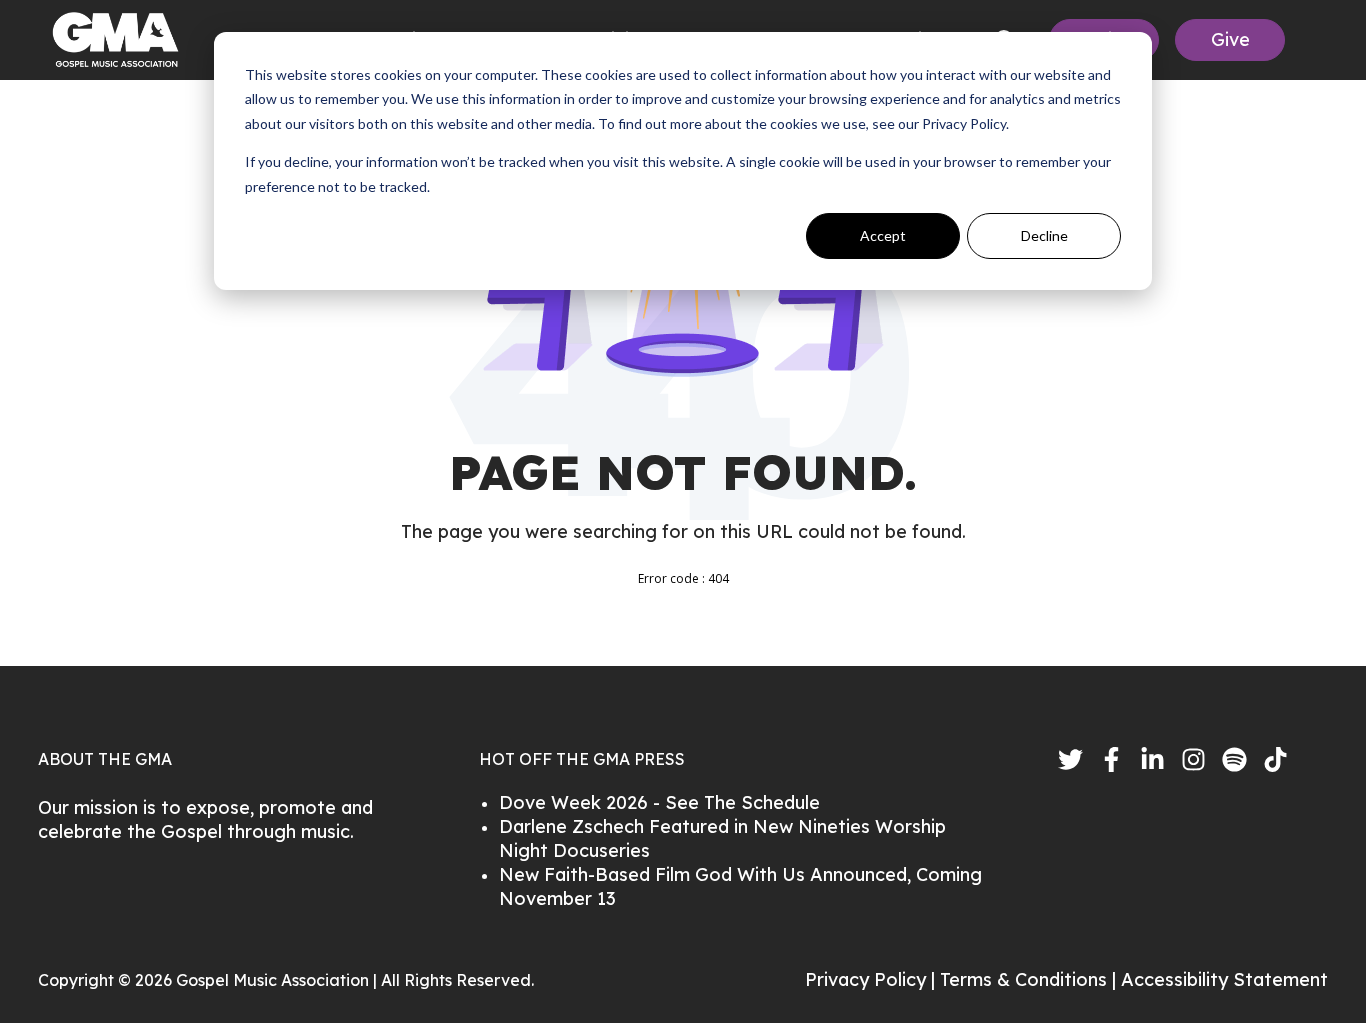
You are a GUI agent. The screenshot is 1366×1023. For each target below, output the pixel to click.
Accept (883, 235)
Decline (1044, 235)
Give (1230, 39)
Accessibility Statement (1224, 979)
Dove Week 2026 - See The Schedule (659, 802)
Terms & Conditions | (1030, 979)
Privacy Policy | (872, 979)
